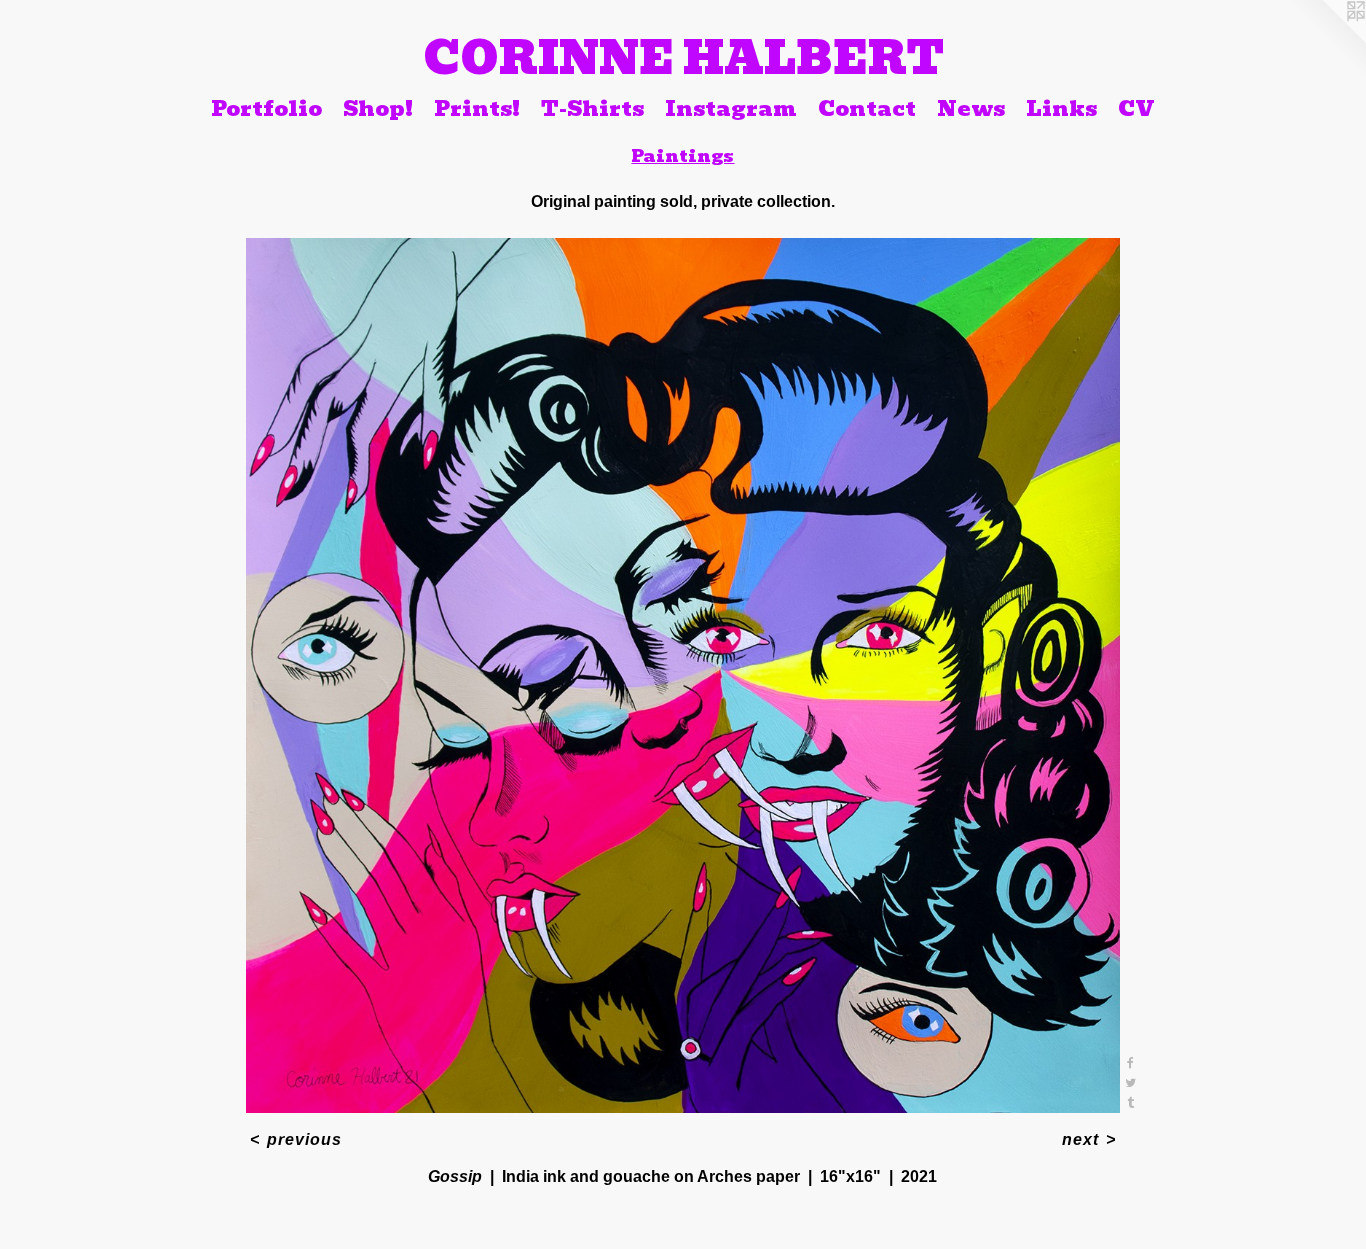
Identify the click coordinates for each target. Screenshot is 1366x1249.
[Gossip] (683, 675)
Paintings (682, 156)
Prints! (477, 108)
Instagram (731, 108)
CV (1136, 108)
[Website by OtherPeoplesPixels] (1326, 40)
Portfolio (266, 108)
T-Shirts (592, 108)
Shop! (378, 108)
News (971, 108)
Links (1061, 108)
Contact (867, 108)
